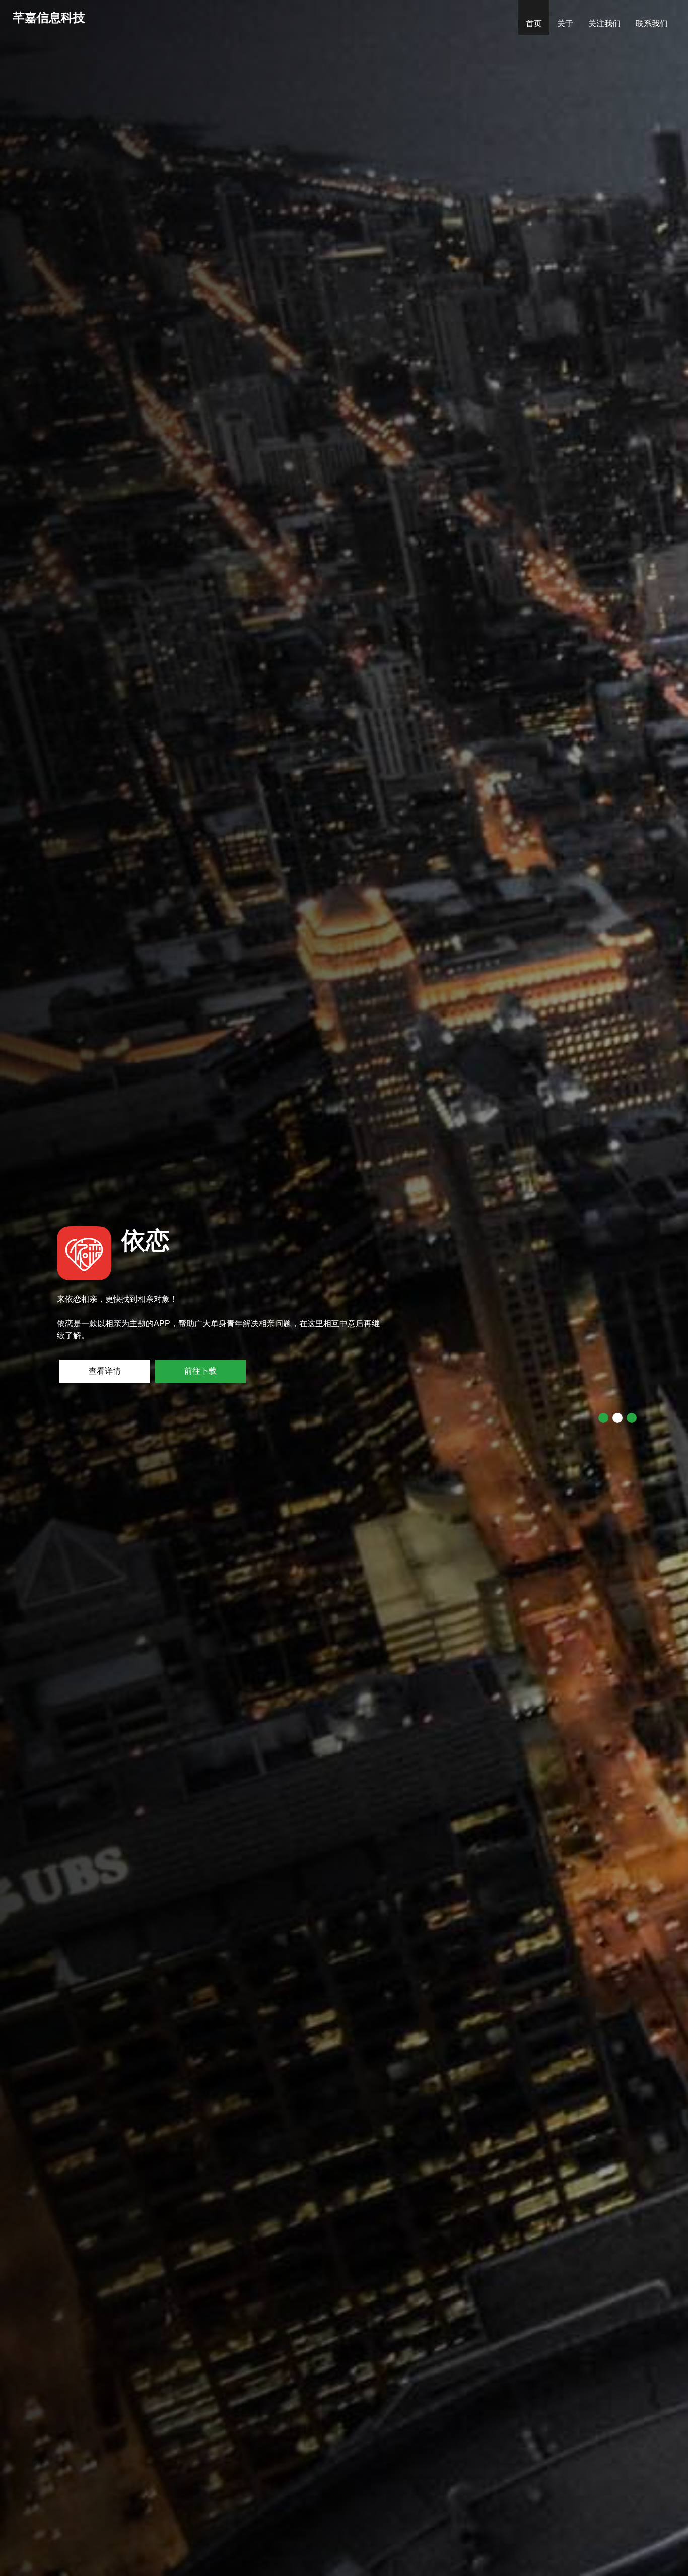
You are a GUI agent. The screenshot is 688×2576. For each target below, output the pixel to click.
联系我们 (652, 23)
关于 (565, 23)
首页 (538, 23)
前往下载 (105, 1371)
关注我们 (604, 23)
